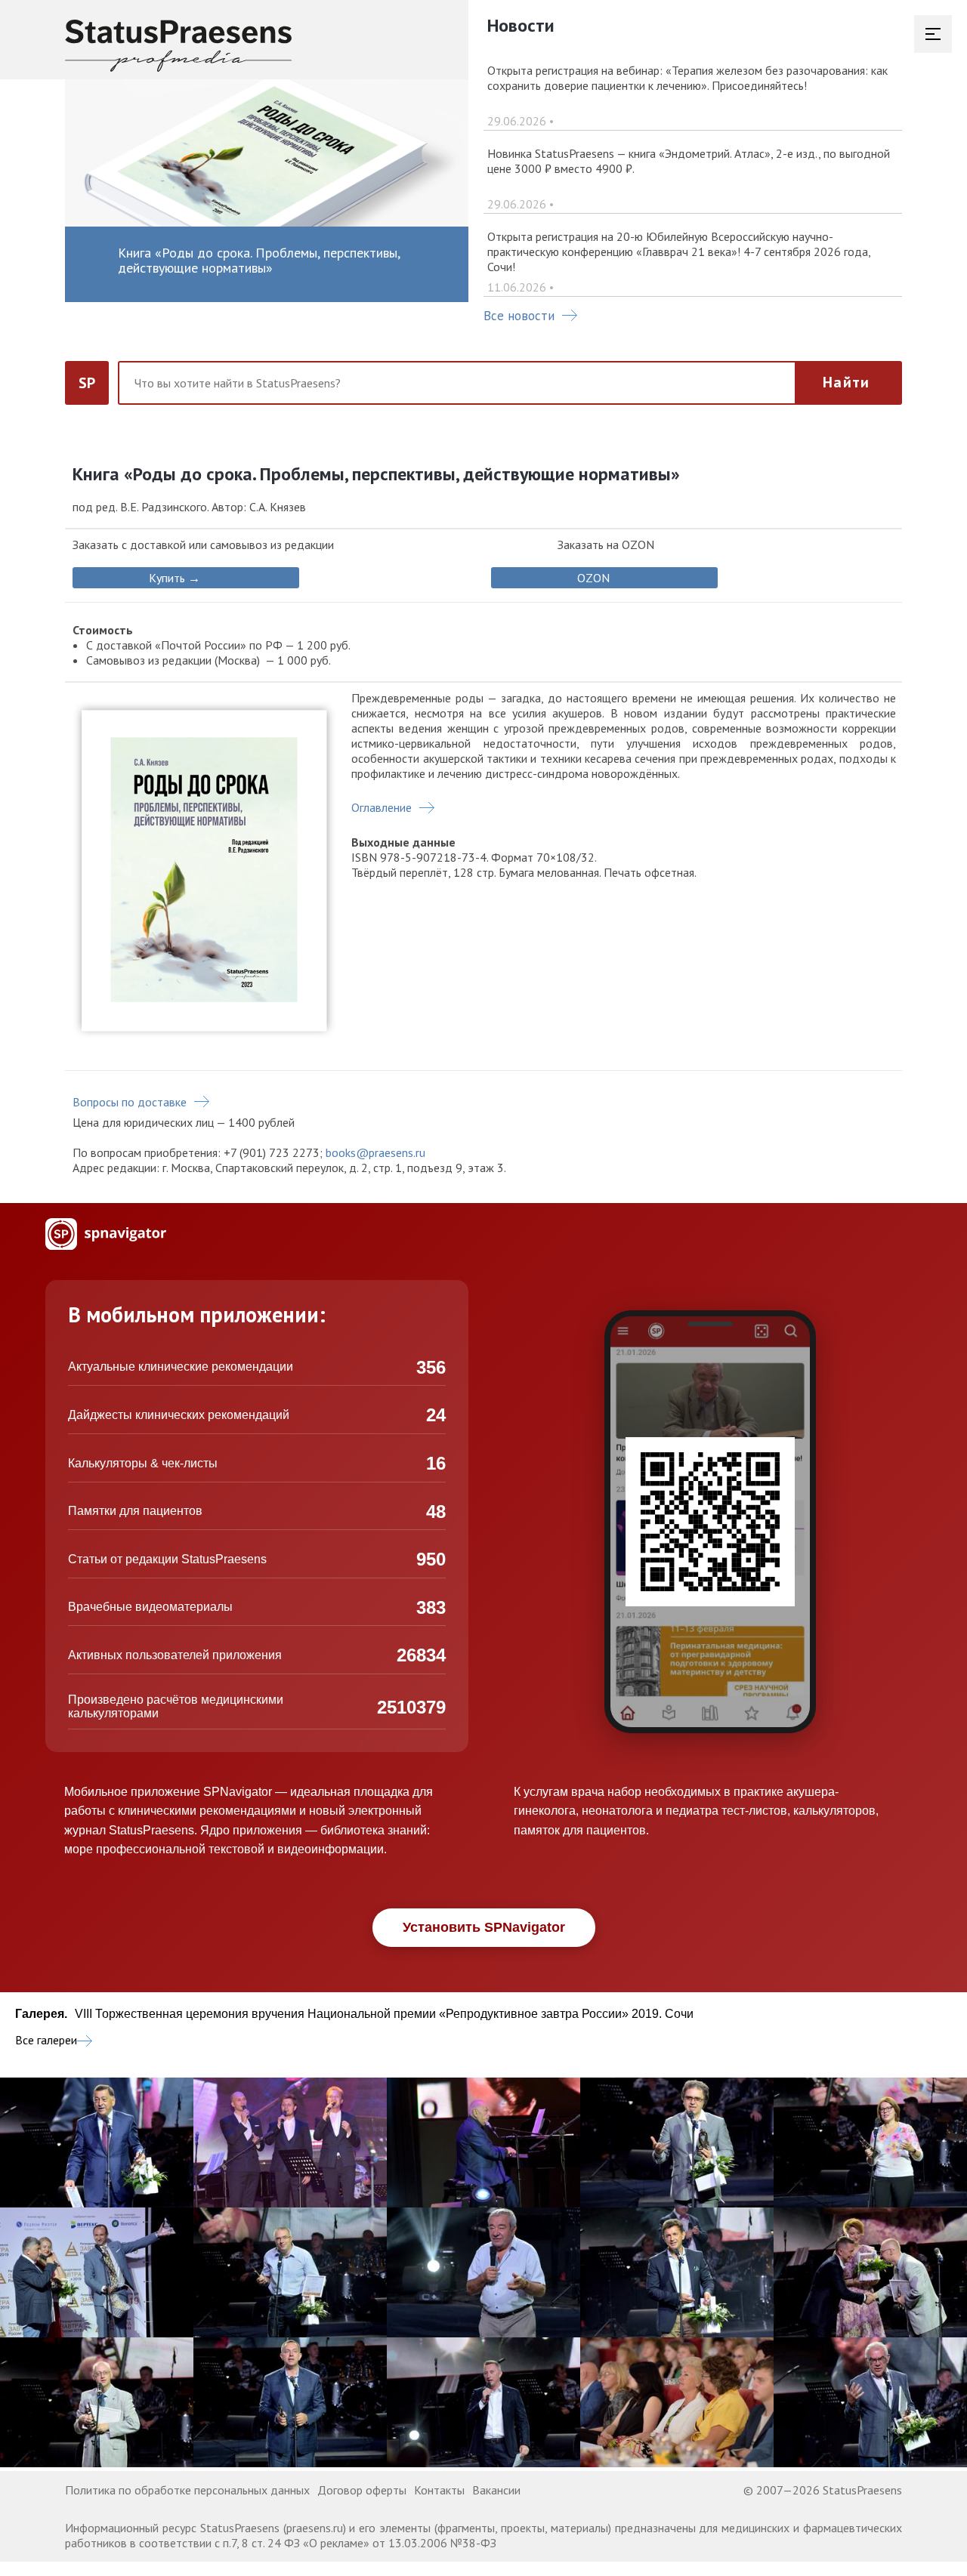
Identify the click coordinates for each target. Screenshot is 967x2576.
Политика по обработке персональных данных (187, 2490)
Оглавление (382, 807)
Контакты (439, 2490)
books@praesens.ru (375, 1152)
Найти (846, 382)
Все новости (519, 316)
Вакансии (496, 2490)
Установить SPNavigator (484, 1927)
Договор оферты (362, 2490)
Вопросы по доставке (130, 1102)
